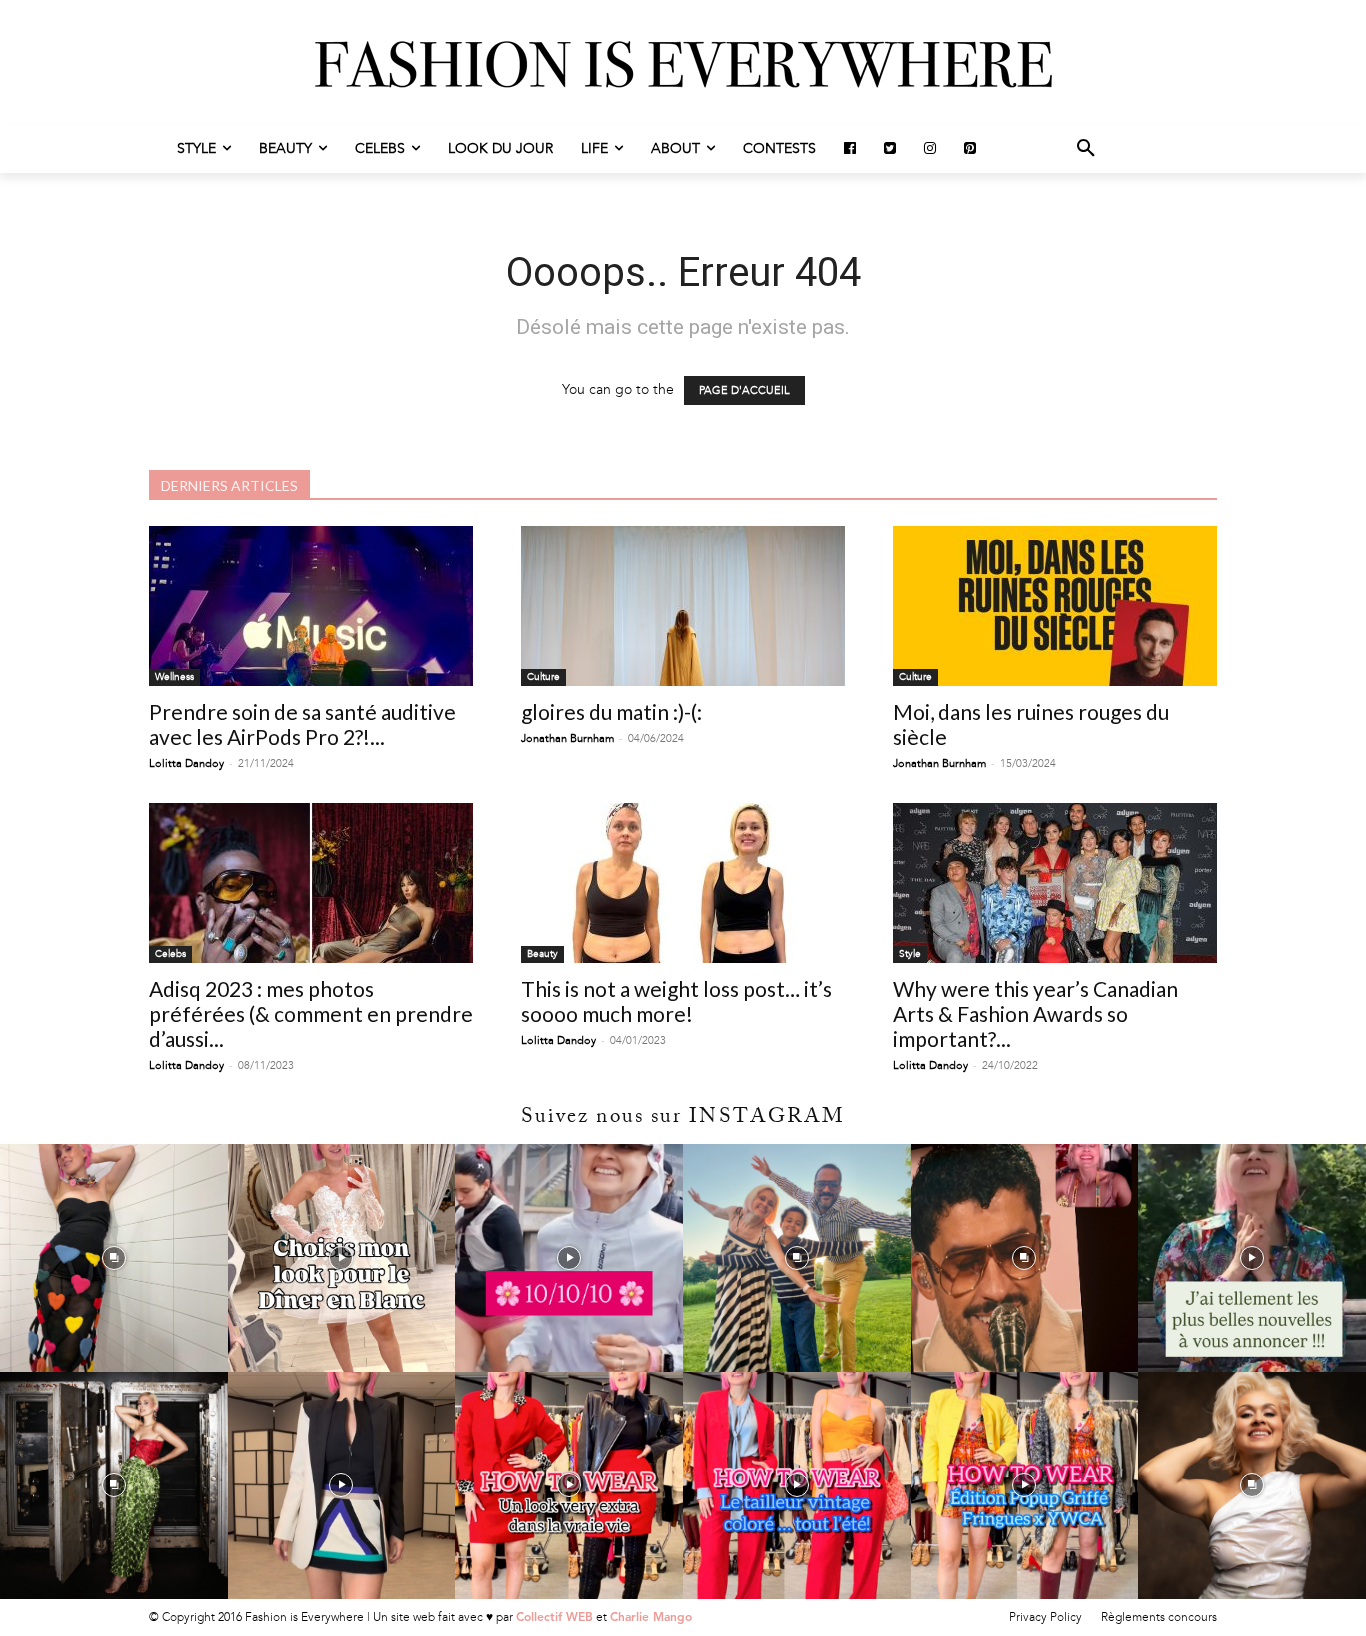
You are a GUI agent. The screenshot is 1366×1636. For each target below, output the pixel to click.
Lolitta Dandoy (186, 763)
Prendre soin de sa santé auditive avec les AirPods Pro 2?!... (302, 724)
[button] (1086, 149)
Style (910, 954)
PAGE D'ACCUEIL (744, 390)
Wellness (174, 677)
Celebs (170, 954)
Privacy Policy (1045, 1617)
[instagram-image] (114, 1258)
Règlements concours (1159, 1617)
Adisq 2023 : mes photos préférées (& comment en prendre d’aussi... (311, 1013)
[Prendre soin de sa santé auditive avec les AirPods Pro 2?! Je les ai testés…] (311, 606)
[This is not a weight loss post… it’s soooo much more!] (683, 883)
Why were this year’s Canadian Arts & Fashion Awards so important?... (1035, 1013)
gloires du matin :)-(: (611, 711)
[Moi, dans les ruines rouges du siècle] (1055, 606)
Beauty (542, 954)
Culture (543, 677)
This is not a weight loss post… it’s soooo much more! (676, 1001)
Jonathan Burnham (567, 738)
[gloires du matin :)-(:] (683, 606)
